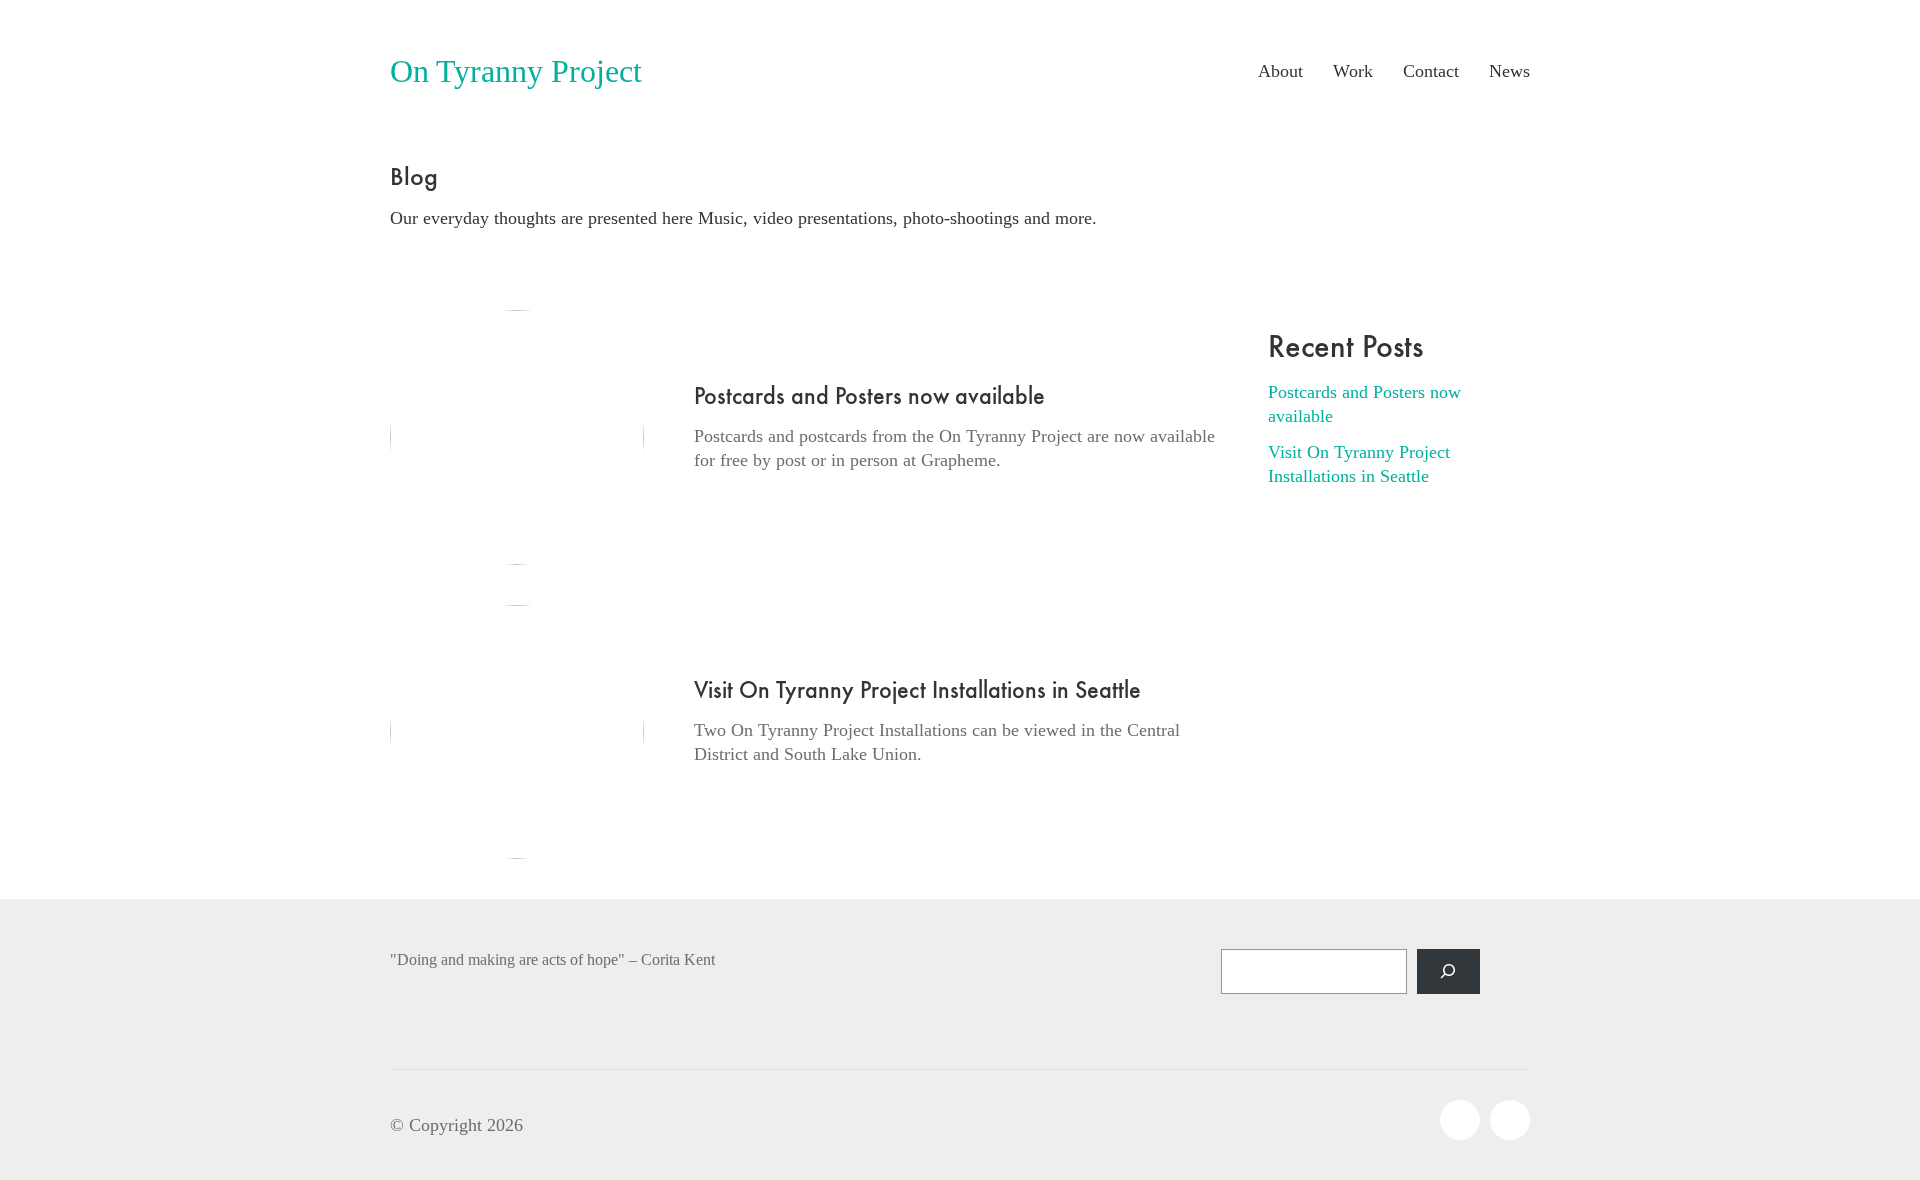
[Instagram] (1460, 1120)
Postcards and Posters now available (869, 396)
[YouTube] (1510, 1120)
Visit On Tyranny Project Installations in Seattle (917, 690)
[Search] (1448, 971)
